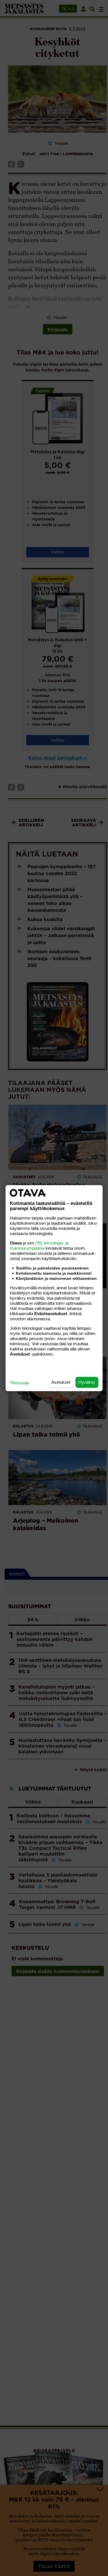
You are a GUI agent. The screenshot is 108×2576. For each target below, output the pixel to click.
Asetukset (61, 1382)
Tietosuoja (19, 1383)
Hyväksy (87, 1382)
